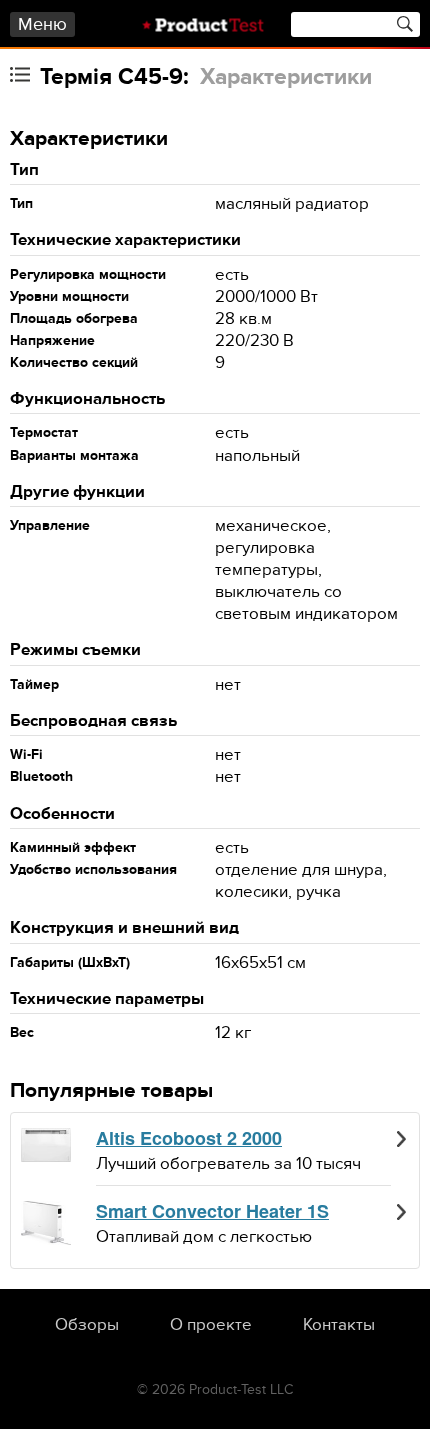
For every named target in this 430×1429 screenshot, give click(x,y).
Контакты (339, 1325)
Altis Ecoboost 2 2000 (189, 1139)
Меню (42, 24)
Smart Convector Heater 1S (212, 1212)
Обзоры (87, 1325)
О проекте (211, 1325)
